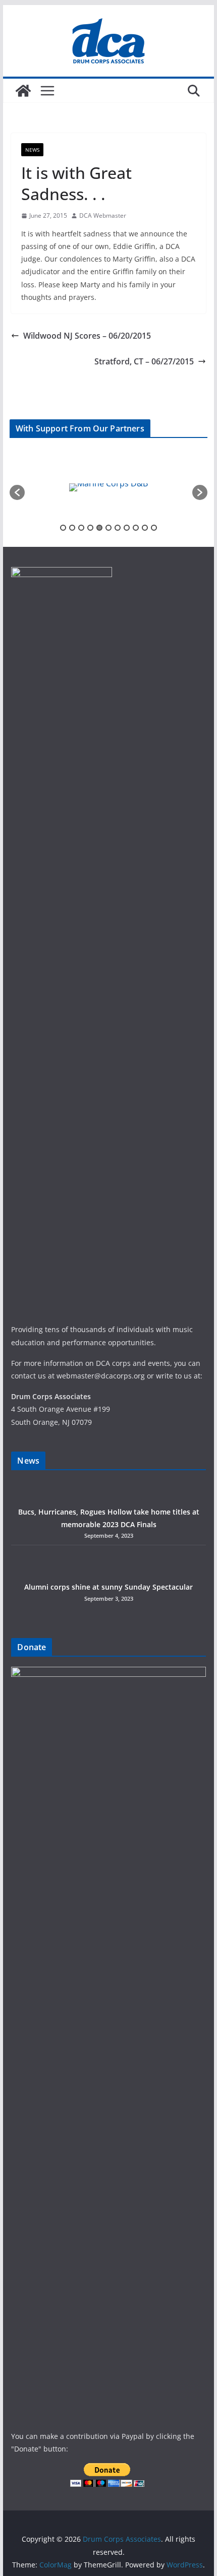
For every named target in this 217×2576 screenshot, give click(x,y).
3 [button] (81, 528)
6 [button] (108, 528)
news (32, 150)
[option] (92, 487)
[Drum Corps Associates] (23, 91)
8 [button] (127, 528)
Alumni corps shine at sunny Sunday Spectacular (108, 1587)
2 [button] (72, 528)
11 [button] (154, 528)
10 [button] (145, 528)
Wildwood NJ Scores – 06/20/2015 (87, 336)
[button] (17, 492)
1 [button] (63, 528)
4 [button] (90, 528)
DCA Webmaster (103, 215)
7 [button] (118, 528)
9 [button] (136, 528)
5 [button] (99, 528)
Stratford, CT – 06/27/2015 (144, 361)
